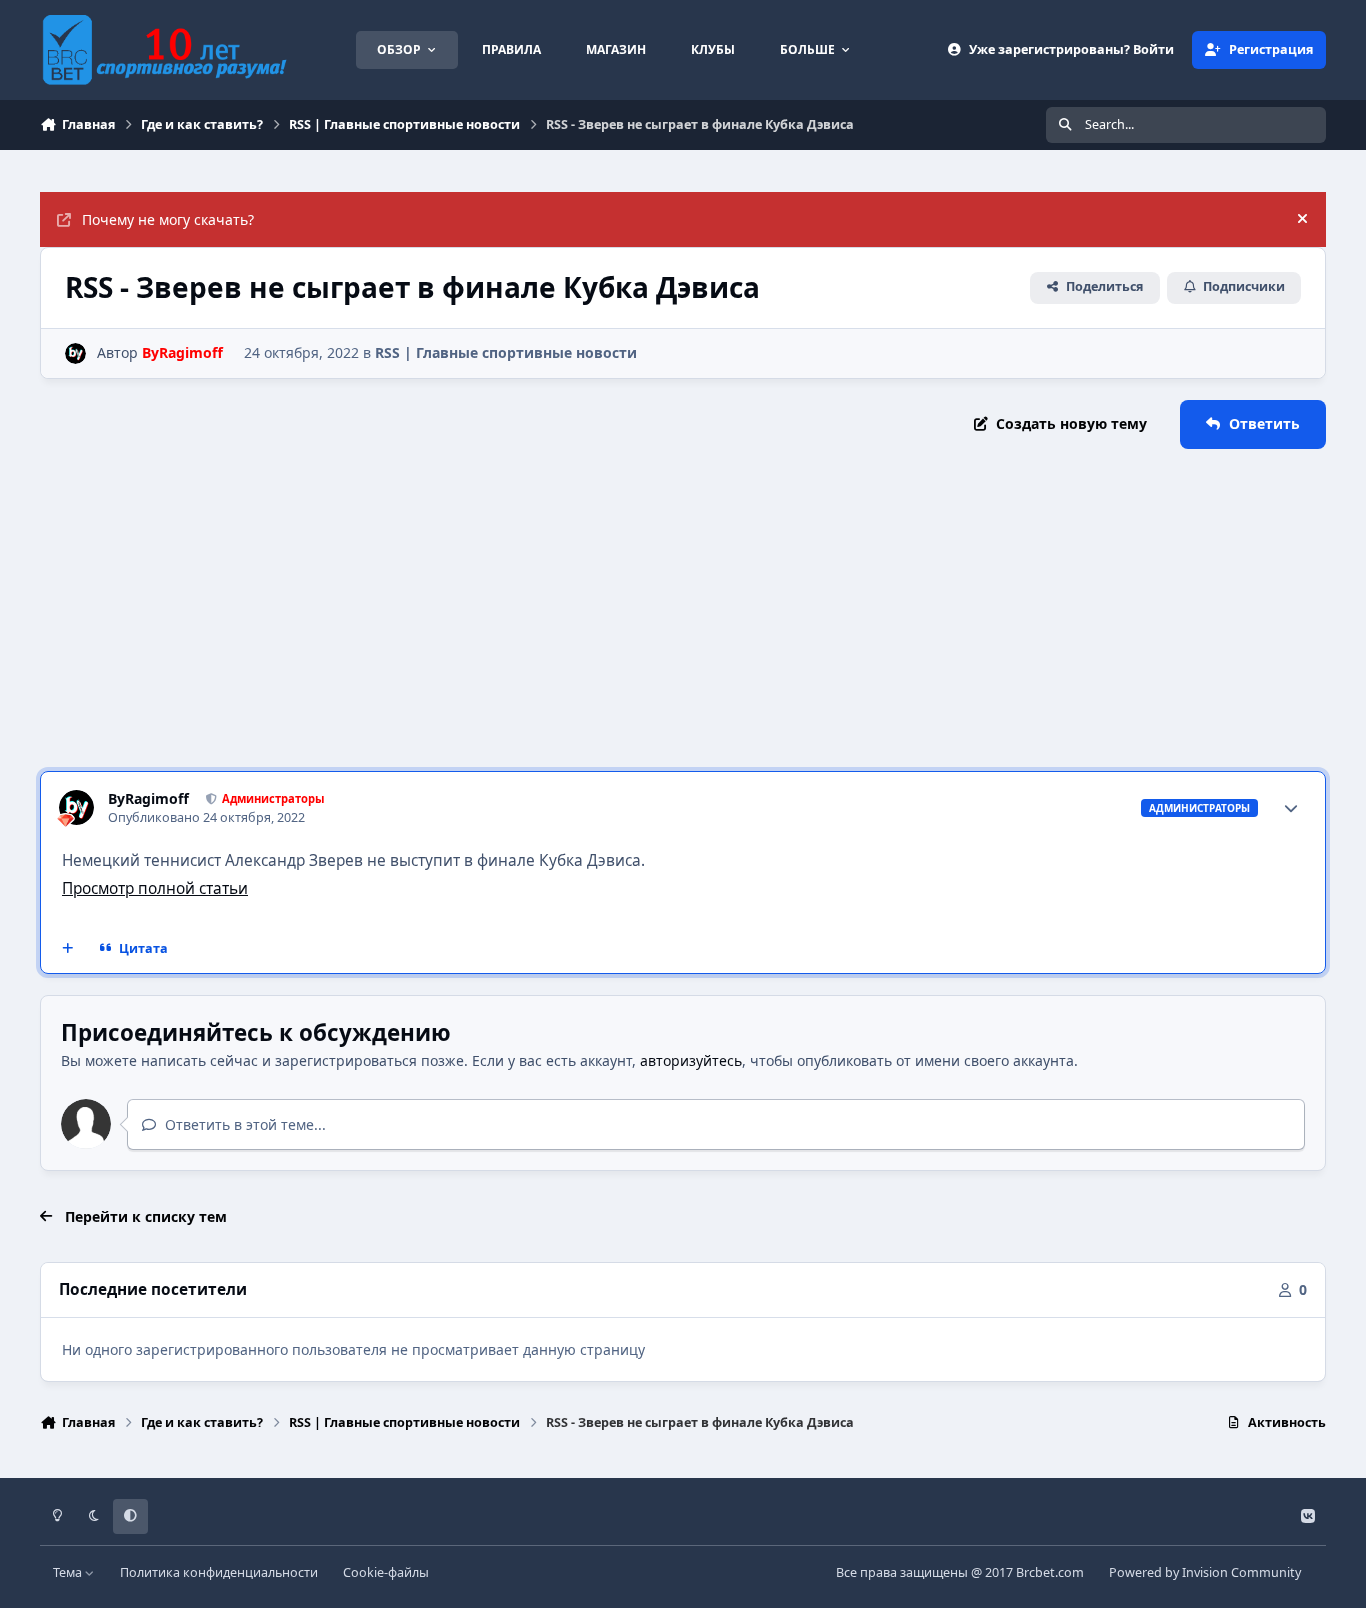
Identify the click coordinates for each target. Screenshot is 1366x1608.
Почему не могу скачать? (168, 219)
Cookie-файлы (386, 1572)
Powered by (1205, 1572)
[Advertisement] (683, 610)
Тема (69, 1572)
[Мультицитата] (68, 949)
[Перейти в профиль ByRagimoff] (75, 353)
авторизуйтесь (691, 1060)
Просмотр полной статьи (155, 888)
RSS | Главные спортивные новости (506, 352)
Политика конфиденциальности (219, 1572)
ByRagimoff (148, 799)
